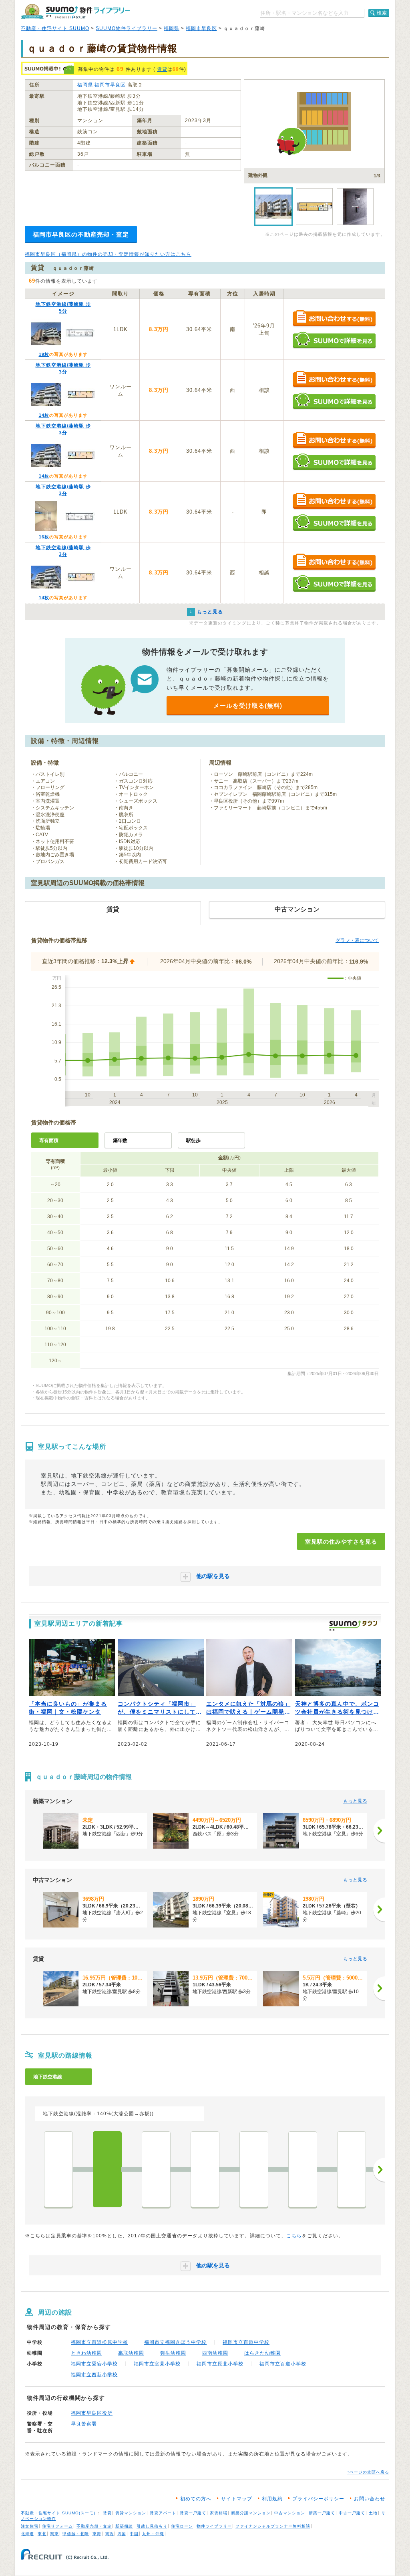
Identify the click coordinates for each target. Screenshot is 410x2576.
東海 (97, 2534)
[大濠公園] (303, 2169)
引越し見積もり (152, 2526)
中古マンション (290, 2513)
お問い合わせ (370, 2499)
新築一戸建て (322, 2513)
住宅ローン (182, 2526)
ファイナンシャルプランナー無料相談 (273, 2526)
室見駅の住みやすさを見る (341, 1542)
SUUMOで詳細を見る (334, 340)
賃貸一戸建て (193, 2513)
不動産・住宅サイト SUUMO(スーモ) (58, 2513)
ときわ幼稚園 (86, 2353)
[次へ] (379, 1831)
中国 (134, 2534)
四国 (122, 2534)
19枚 (44, 354)
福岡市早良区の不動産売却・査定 (81, 234)
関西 (109, 2534)
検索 (382, 13)
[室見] (107, 2169)
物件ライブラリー (214, 2526)
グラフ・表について (357, 940)
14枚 (44, 415)
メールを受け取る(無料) (248, 706)
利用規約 (272, 2499)
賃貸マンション (131, 2513)
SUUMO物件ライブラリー (127, 28)
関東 (54, 2534)
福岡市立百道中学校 (246, 2342)
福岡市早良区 (201, 28)
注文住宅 (30, 2526)
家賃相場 (219, 2513)
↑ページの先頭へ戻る (368, 2472)
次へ (379, 2170)
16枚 (44, 537)
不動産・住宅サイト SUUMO (55, 28)
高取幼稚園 (131, 2353)
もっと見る (355, 1801)
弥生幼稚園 (173, 2353)
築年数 (120, 1140)
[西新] (205, 2169)
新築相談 (124, 2526)
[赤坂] (352, 2169)
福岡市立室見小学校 (157, 2364)
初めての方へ (196, 2499)
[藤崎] (156, 2169)
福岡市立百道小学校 (283, 2364)
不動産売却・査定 (94, 2526)
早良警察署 (84, 2424)
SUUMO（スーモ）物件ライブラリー (75, 11)
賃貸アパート (163, 2513)
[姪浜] (58, 2169)
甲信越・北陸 (76, 2534)
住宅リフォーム (57, 2526)
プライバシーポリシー (318, 2499)
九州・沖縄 (153, 2534)
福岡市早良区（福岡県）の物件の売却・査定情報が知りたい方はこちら (108, 254)
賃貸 (162, 69)
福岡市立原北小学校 (220, 2364)
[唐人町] (254, 2169)
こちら (294, 2236)
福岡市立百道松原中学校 (99, 2342)
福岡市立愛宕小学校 (94, 2364)
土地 (373, 2513)
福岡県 (172, 28)
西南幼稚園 (215, 2353)
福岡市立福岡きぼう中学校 (175, 2342)
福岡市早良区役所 (92, 2413)
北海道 (27, 2534)
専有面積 (49, 1140)
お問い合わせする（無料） (334, 319)
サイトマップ (237, 2499)
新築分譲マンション (251, 2513)
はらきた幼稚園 (262, 2353)
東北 (42, 2534)
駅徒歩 (193, 1140)
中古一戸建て (352, 2513)
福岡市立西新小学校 (94, 2375)
